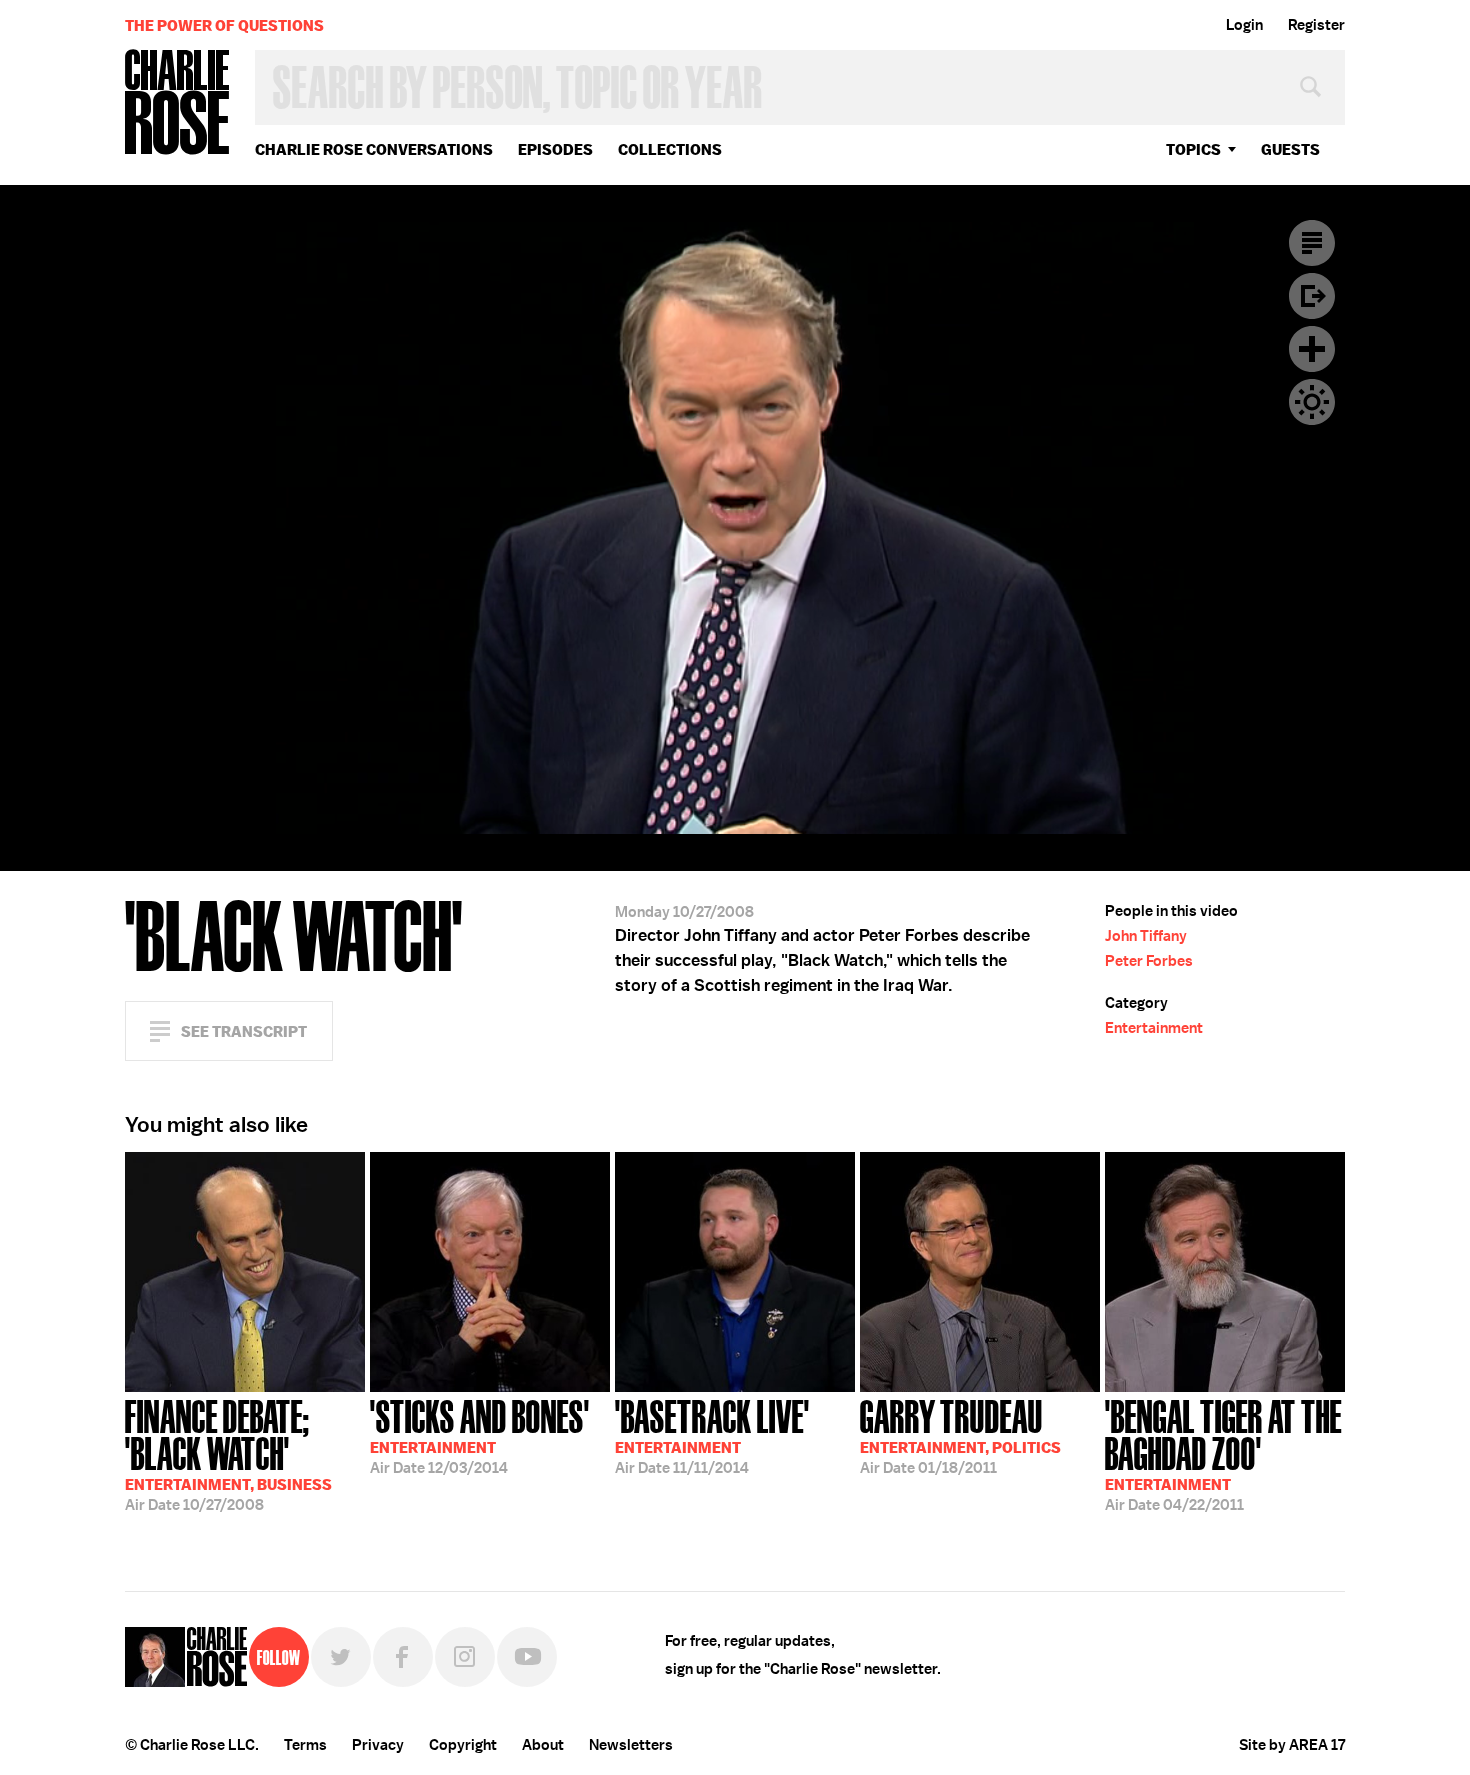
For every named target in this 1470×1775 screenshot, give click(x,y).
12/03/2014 (480, 1435)
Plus (1312, 349)
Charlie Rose (178, 103)
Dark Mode (1312, 402)
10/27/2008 (228, 1453)
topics (1193, 149)
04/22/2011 (1223, 1453)
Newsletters (631, 1745)
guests (1290, 149)
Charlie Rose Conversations (374, 149)
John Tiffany (1146, 936)
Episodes (555, 149)
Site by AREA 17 (1292, 1745)
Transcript (1312, 243)
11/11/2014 (712, 1435)
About (543, 1745)
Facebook (403, 1657)
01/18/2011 (960, 1435)
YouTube (527, 1657)
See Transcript (244, 1031)
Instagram (465, 1657)
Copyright (463, 1745)
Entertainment (1154, 1028)
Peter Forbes (1149, 961)
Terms (305, 1745)
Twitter (341, 1657)
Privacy (378, 1745)
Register (1316, 25)
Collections (670, 149)
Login (1244, 25)
